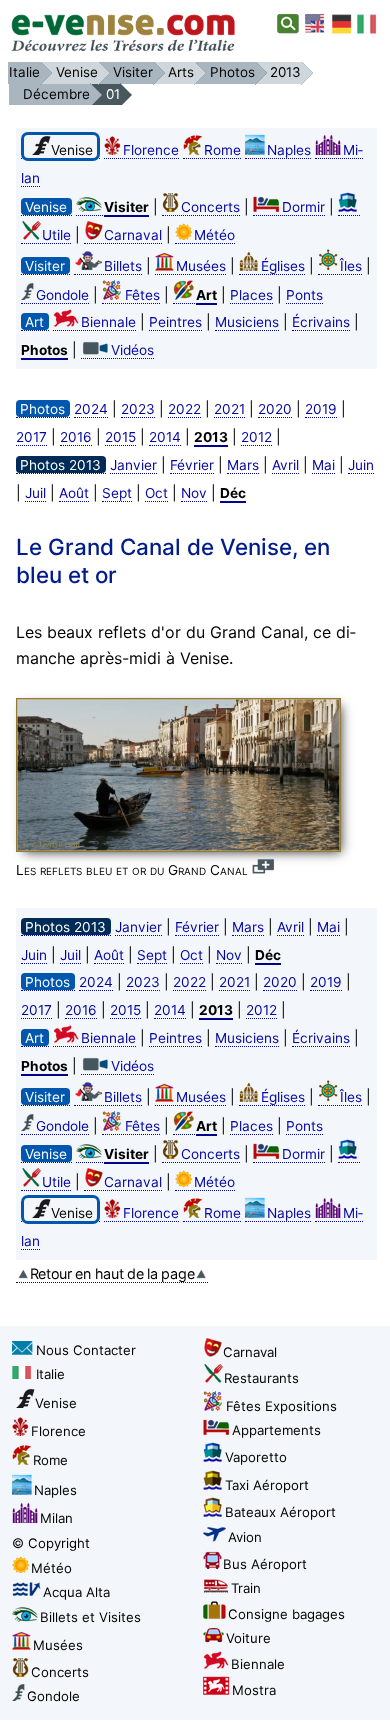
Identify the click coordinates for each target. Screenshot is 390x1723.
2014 (165, 437)
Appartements (276, 1430)
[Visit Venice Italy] (316, 24)
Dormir (303, 207)
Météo (214, 235)
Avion (245, 1537)
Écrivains (321, 322)
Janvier (133, 465)
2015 (120, 437)
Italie (50, 1374)
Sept (117, 493)
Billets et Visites (90, 1617)
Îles (351, 266)
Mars (243, 465)
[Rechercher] (288, 24)
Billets (123, 266)
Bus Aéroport (265, 1564)
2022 (184, 409)
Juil (35, 493)
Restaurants (261, 1378)
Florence (151, 150)
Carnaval (133, 235)
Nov (194, 493)
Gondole (62, 295)
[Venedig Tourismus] (342, 24)
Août (74, 493)
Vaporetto (256, 1457)
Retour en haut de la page (112, 1273)
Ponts (304, 295)
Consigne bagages (286, 1614)
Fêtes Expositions (281, 1406)
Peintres (175, 322)
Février (192, 465)
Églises (283, 266)
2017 (31, 437)
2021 (229, 409)
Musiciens (247, 322)
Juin (361, 465)
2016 (76, 437)
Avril (285, 465)
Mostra (254, 1690)
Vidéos (132, 350)
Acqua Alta (76, 1592)
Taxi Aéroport (267, 1485)
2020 (275, 409)
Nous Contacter (86, 1350)
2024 (91, 409)
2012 (256, 437)
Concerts (210, 207)
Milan (56, 1518)
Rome (222, 150)
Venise (56, 1403)
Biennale (108, 322)
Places (251, 295)
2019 (321, 409)
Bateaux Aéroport (280, 1512)
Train (246, 1588)
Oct (156, 493)
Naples (289, 150)
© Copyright (51, 1543)
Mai (323, 465)
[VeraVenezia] (368, 24)
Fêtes (142, 295)
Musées (201, 266)
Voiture (248, 1638)
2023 (138, 409)
